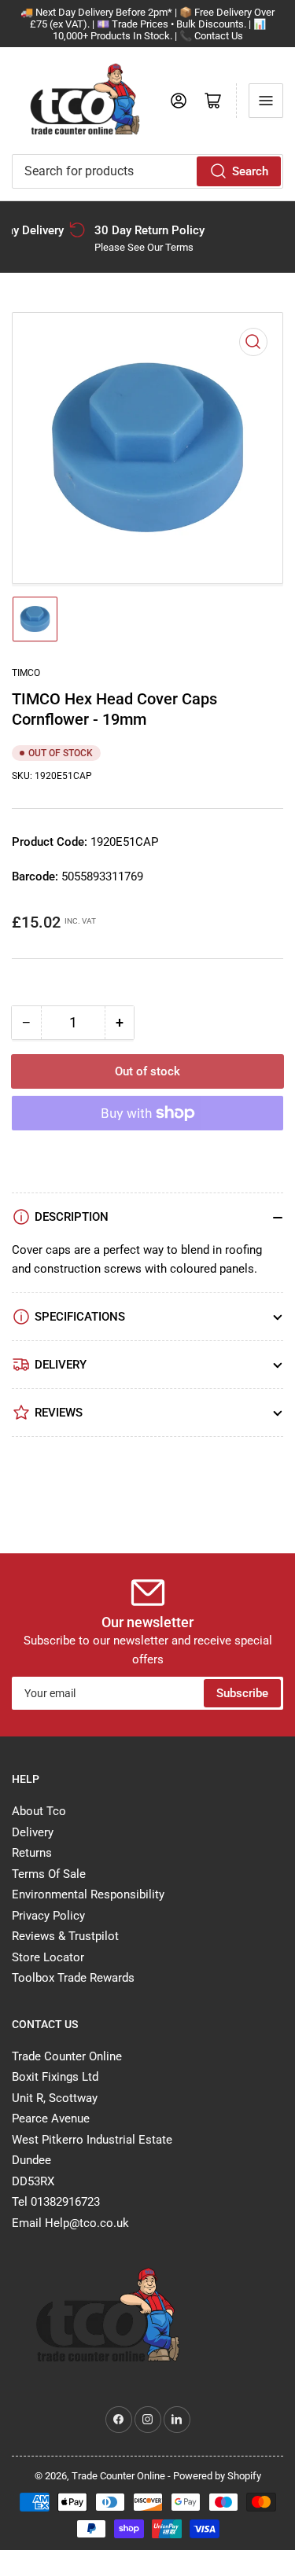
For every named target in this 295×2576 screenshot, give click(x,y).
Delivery (33, 1832)
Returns (32, 1853)
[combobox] (147, 171)
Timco (26, 673)
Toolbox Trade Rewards (73, 1978)
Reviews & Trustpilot (65, 1936)
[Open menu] (266, 101)
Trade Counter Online (120, 2476)
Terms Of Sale (49, 1874)
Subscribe (242, 1693)
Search (250, 171)
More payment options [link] (147, 1152)
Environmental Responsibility (88, 1894)
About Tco (39, 1811)
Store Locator (48, 1957)
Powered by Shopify (217, 2476)
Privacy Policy (48, 1916)
